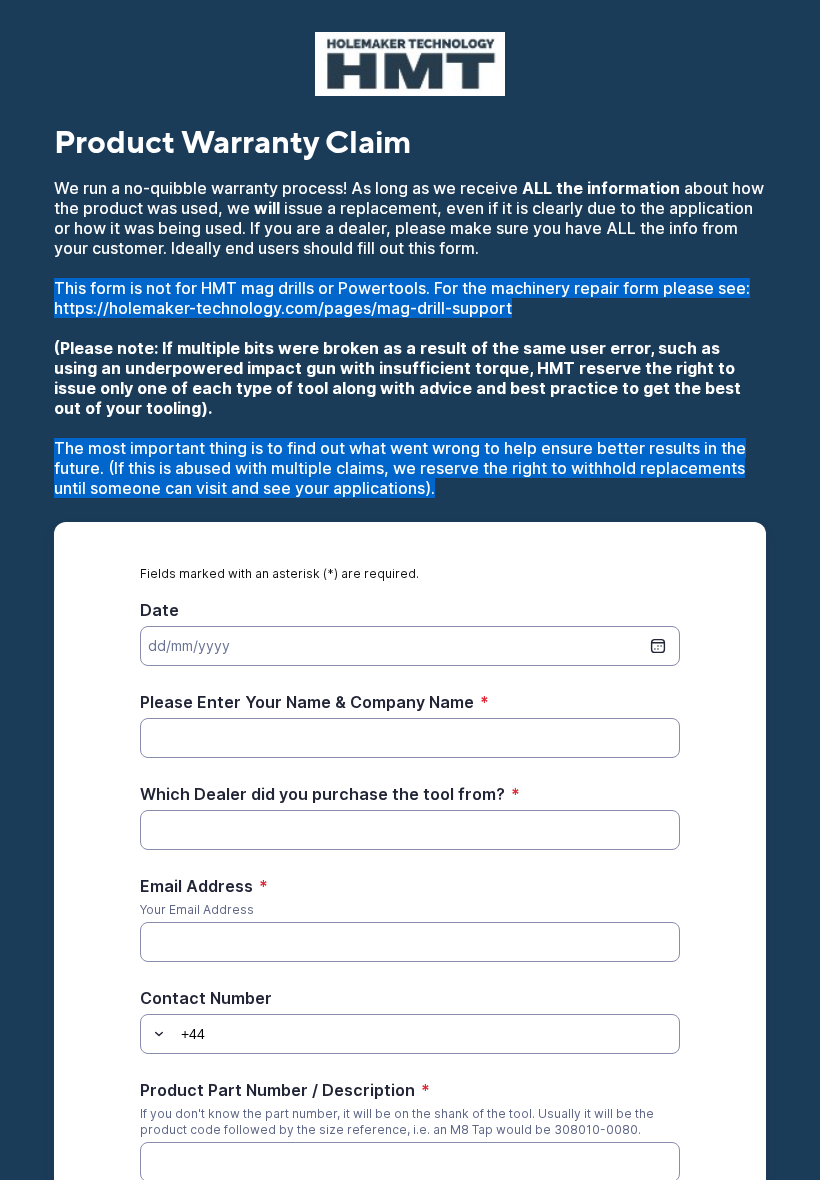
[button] (156, 1034)
